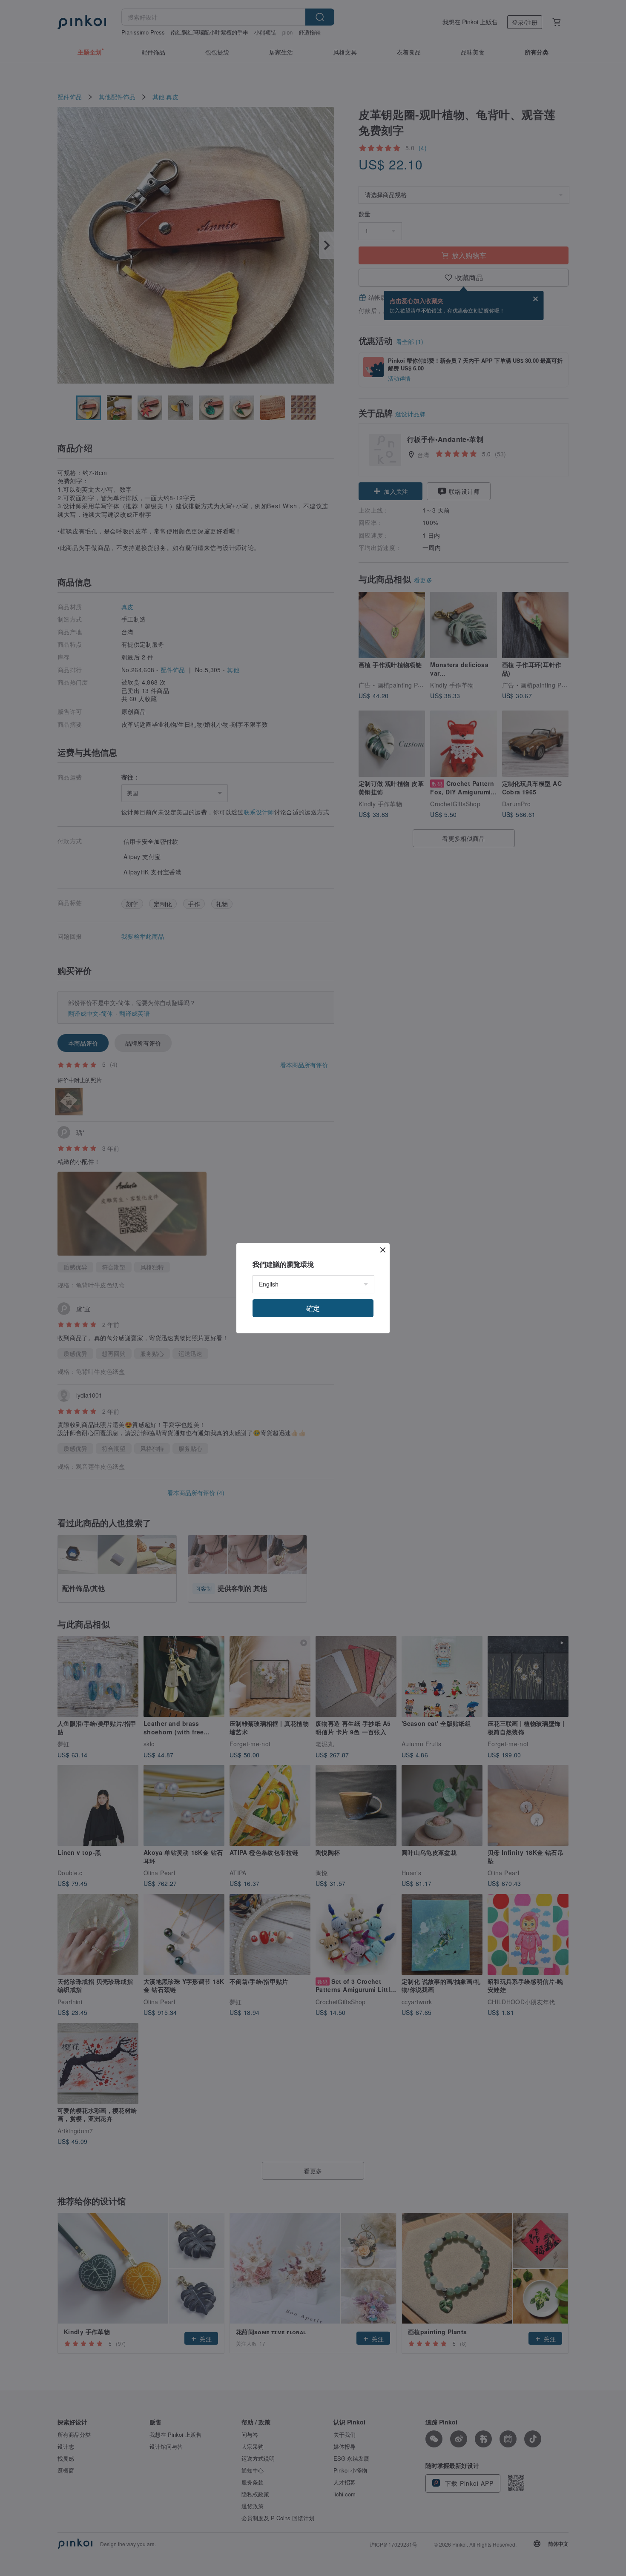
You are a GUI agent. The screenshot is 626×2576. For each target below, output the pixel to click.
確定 (313, 1308)
